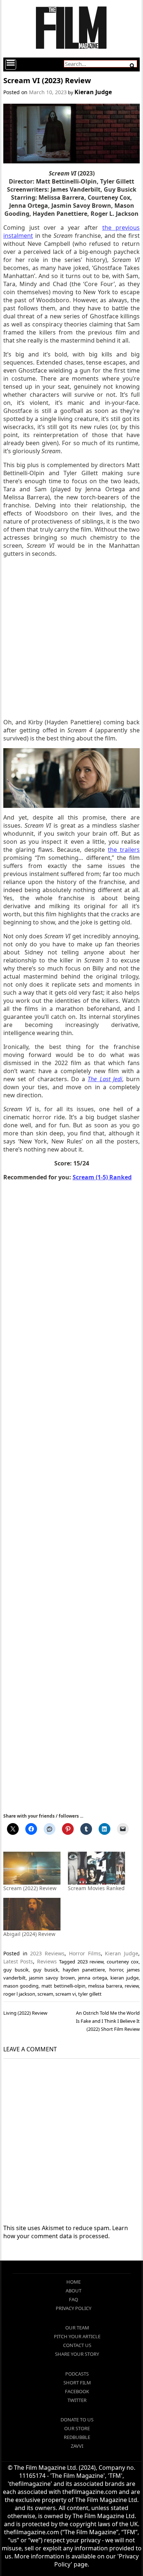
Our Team (77, 2328)
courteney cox (123, 1962)
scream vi (66, 1994)
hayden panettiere (84, 1970)
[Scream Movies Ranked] (96, 1868)
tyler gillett (90, 1994)
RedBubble (77, 2437)
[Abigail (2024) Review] (32, 1914)
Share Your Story (77, 2354)
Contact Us (77, 2345)
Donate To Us (77, 2420)
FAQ (74, 2299)
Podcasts (77, 2374)
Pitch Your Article (77, 2336)
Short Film (77, 2383)
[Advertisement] (71, 638)
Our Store (77, 2428)
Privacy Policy (74, 2308)
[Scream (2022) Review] (32, 1868)
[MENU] (11, 64)
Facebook (77, 2391)
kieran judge (124, 1978)
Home (74, 2282)
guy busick (46, 1970)
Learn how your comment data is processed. (66, 2232)
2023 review (90, 1962)
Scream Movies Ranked (96, 1888)
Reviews (47, 1961)
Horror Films (85, 1953)
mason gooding (21, 1986)
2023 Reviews (47, 1953)
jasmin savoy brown (52, 1978)
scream (45, 1994)
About (74, 2291)
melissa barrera (105, 1986)
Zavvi (77, 2446)
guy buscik (16, 1970)
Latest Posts (18, 1961)
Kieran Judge (93, 92)
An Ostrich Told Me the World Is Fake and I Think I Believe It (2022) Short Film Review (108, 2021)
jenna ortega (93, 1978)
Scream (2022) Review (30, 1888)
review (132, 1986)
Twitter (77, 2400)
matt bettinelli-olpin (63, 1986)
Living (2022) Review (25, 2013)
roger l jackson (19, 1994)
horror (116, 1970)
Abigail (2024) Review (29, 1934)
